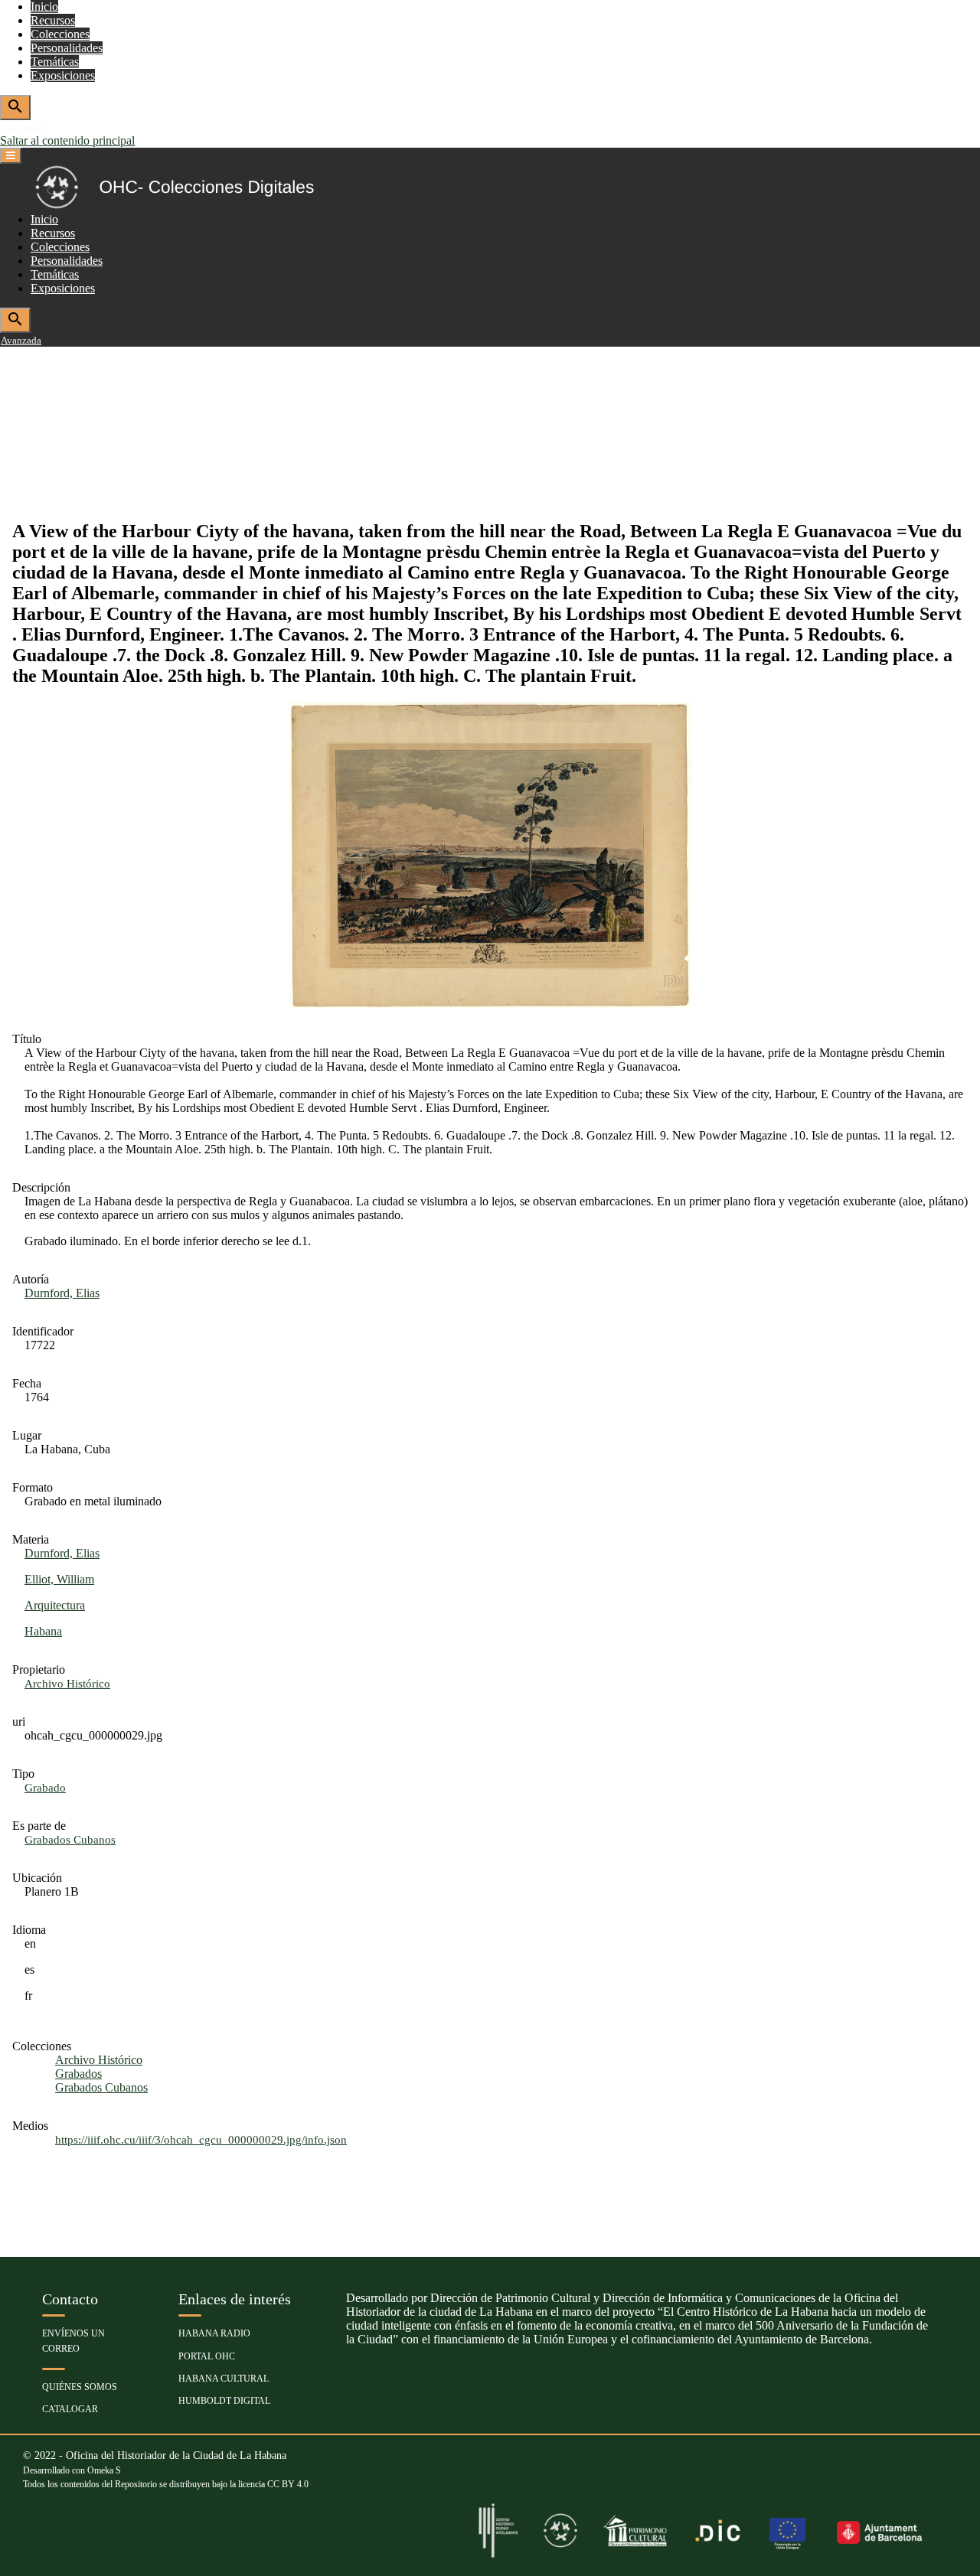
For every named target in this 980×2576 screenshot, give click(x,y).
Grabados (78, 2074)
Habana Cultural (224, 2379)
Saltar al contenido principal (67, 140)
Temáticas (55, 62)
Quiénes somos (80, 2387)
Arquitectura (55, 1605)
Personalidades (67, 48)
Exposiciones (63, 75)
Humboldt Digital (224, 2401)
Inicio (44, 7)
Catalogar (70, 2409)
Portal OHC (207, 2356)
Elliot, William (59, 1579)
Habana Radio (214, 2333)
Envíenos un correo (73, 2341)
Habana (43, 1631)
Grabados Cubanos (101, 2087)
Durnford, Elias (62, 1293)
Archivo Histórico (99, 2060)
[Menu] (11, 156)
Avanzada (21, 127)
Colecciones (60, 34)
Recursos (53, 20)
